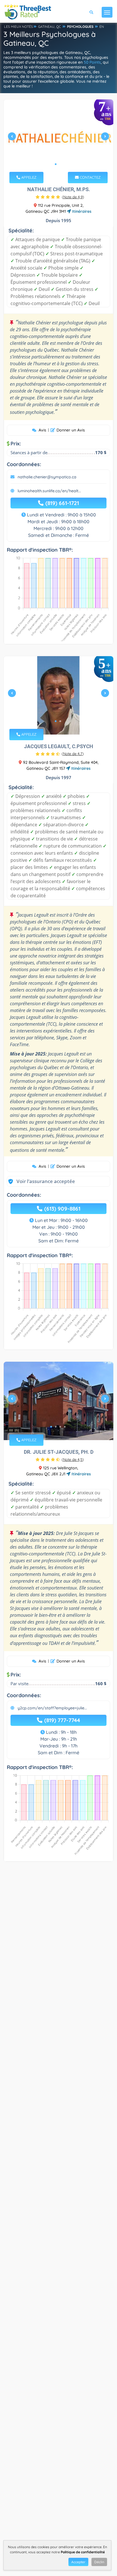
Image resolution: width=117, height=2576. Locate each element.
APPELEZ (28, 177)
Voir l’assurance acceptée (40, 1181)
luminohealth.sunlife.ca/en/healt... (49, 491)
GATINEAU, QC (50, 27)
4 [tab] (65, 1427)
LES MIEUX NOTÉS (18, 27)
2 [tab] (60, 164)
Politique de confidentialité (83, 2552)
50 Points (92, 62)
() (73, 197)
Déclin (99, 2562)
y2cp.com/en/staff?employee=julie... (52, 1708)
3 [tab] (60, 1427)
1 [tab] (56, 164)
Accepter (78, 2562)
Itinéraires (81, 211)
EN (102, 27)
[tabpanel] (58, 139)
